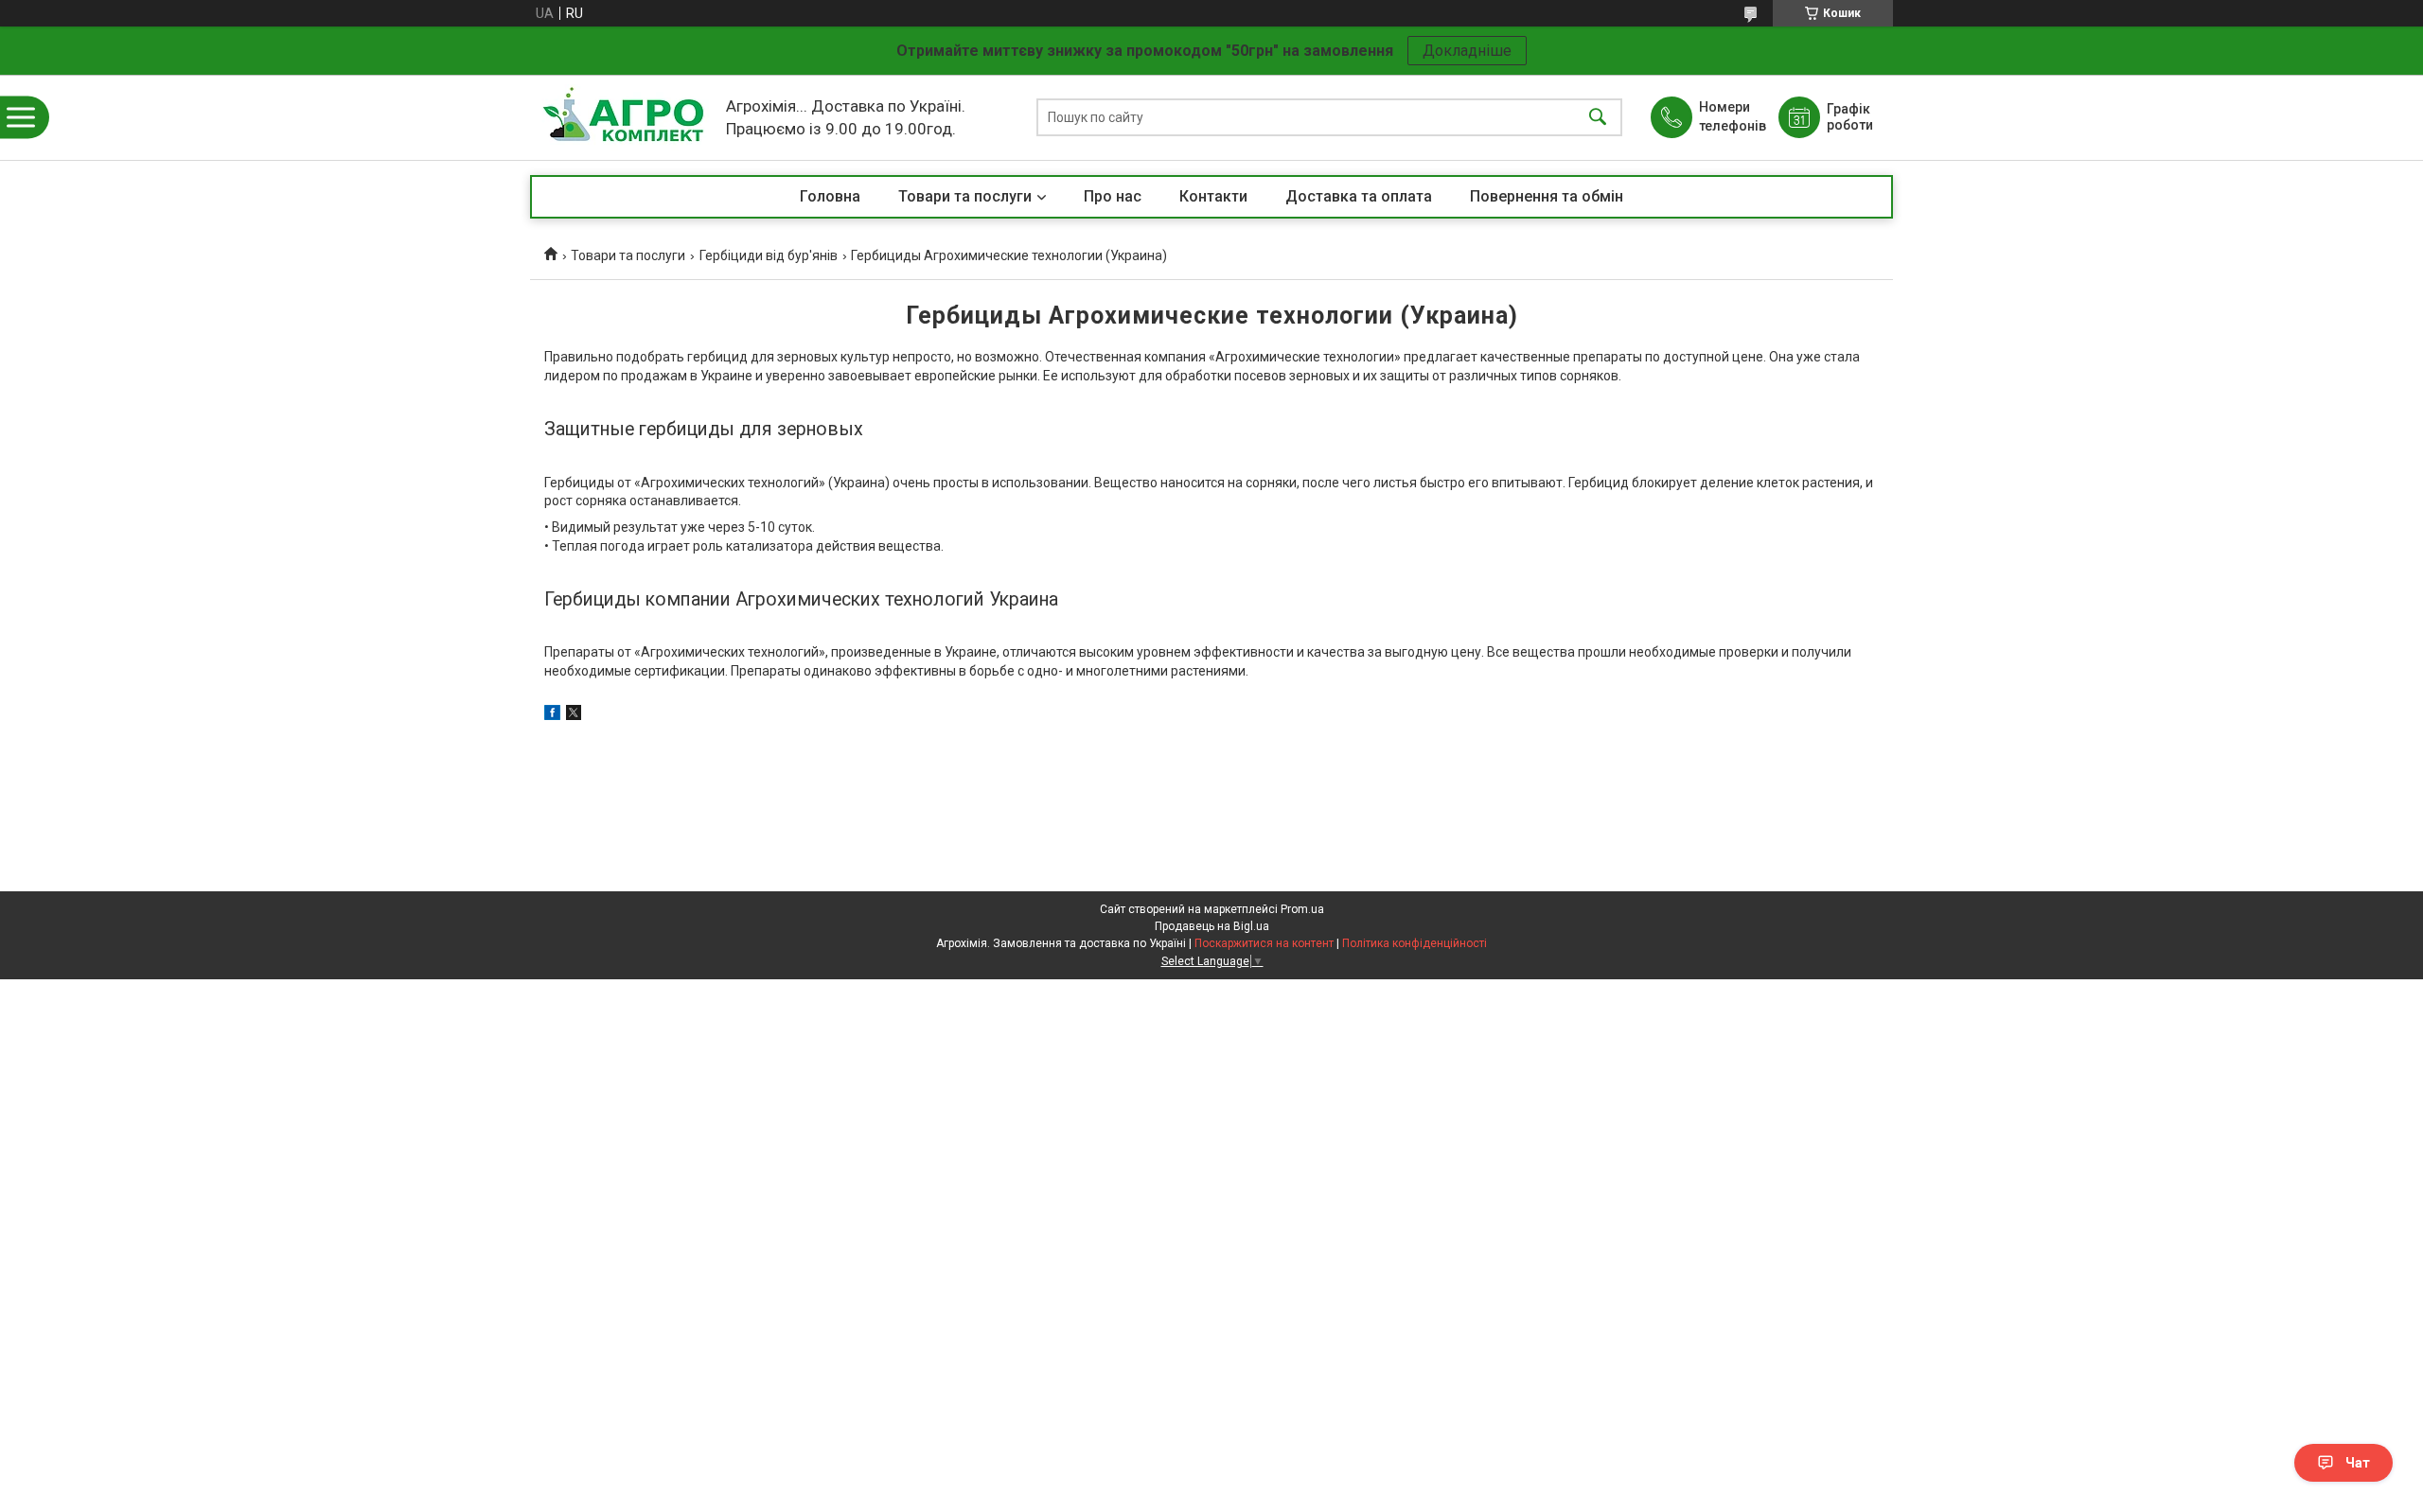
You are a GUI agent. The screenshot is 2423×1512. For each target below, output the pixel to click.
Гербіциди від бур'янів (769, 255)
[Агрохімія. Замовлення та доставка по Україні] (623, 117)
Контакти (1213, 196)
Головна (830, 196)
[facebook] (552, 715)
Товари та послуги (965, 196)
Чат (2358, 1463)
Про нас (1113, 196)
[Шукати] (1598, 118)
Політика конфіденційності (1415, 943)
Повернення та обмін (1547, 196)
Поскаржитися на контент (1264, 943)
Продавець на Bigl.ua (1212, 926)
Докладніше (1467, 51)
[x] (574, 715)
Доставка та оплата (1359, 196)
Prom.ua (1302, 909)
